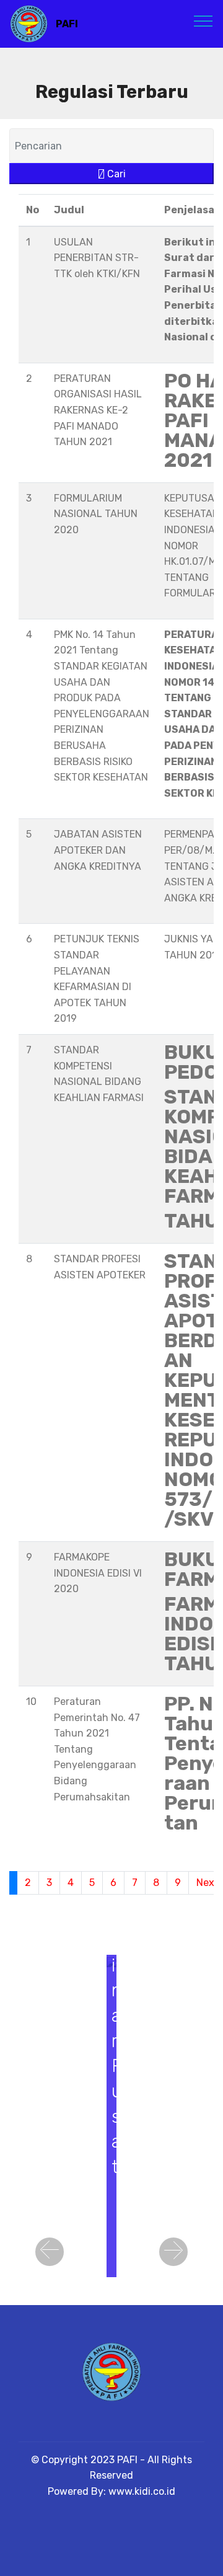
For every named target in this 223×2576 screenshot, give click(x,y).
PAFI (67, 24)
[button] (50, 2252)
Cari (115, 174)
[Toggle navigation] (203, 20)
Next (208, 1883)
